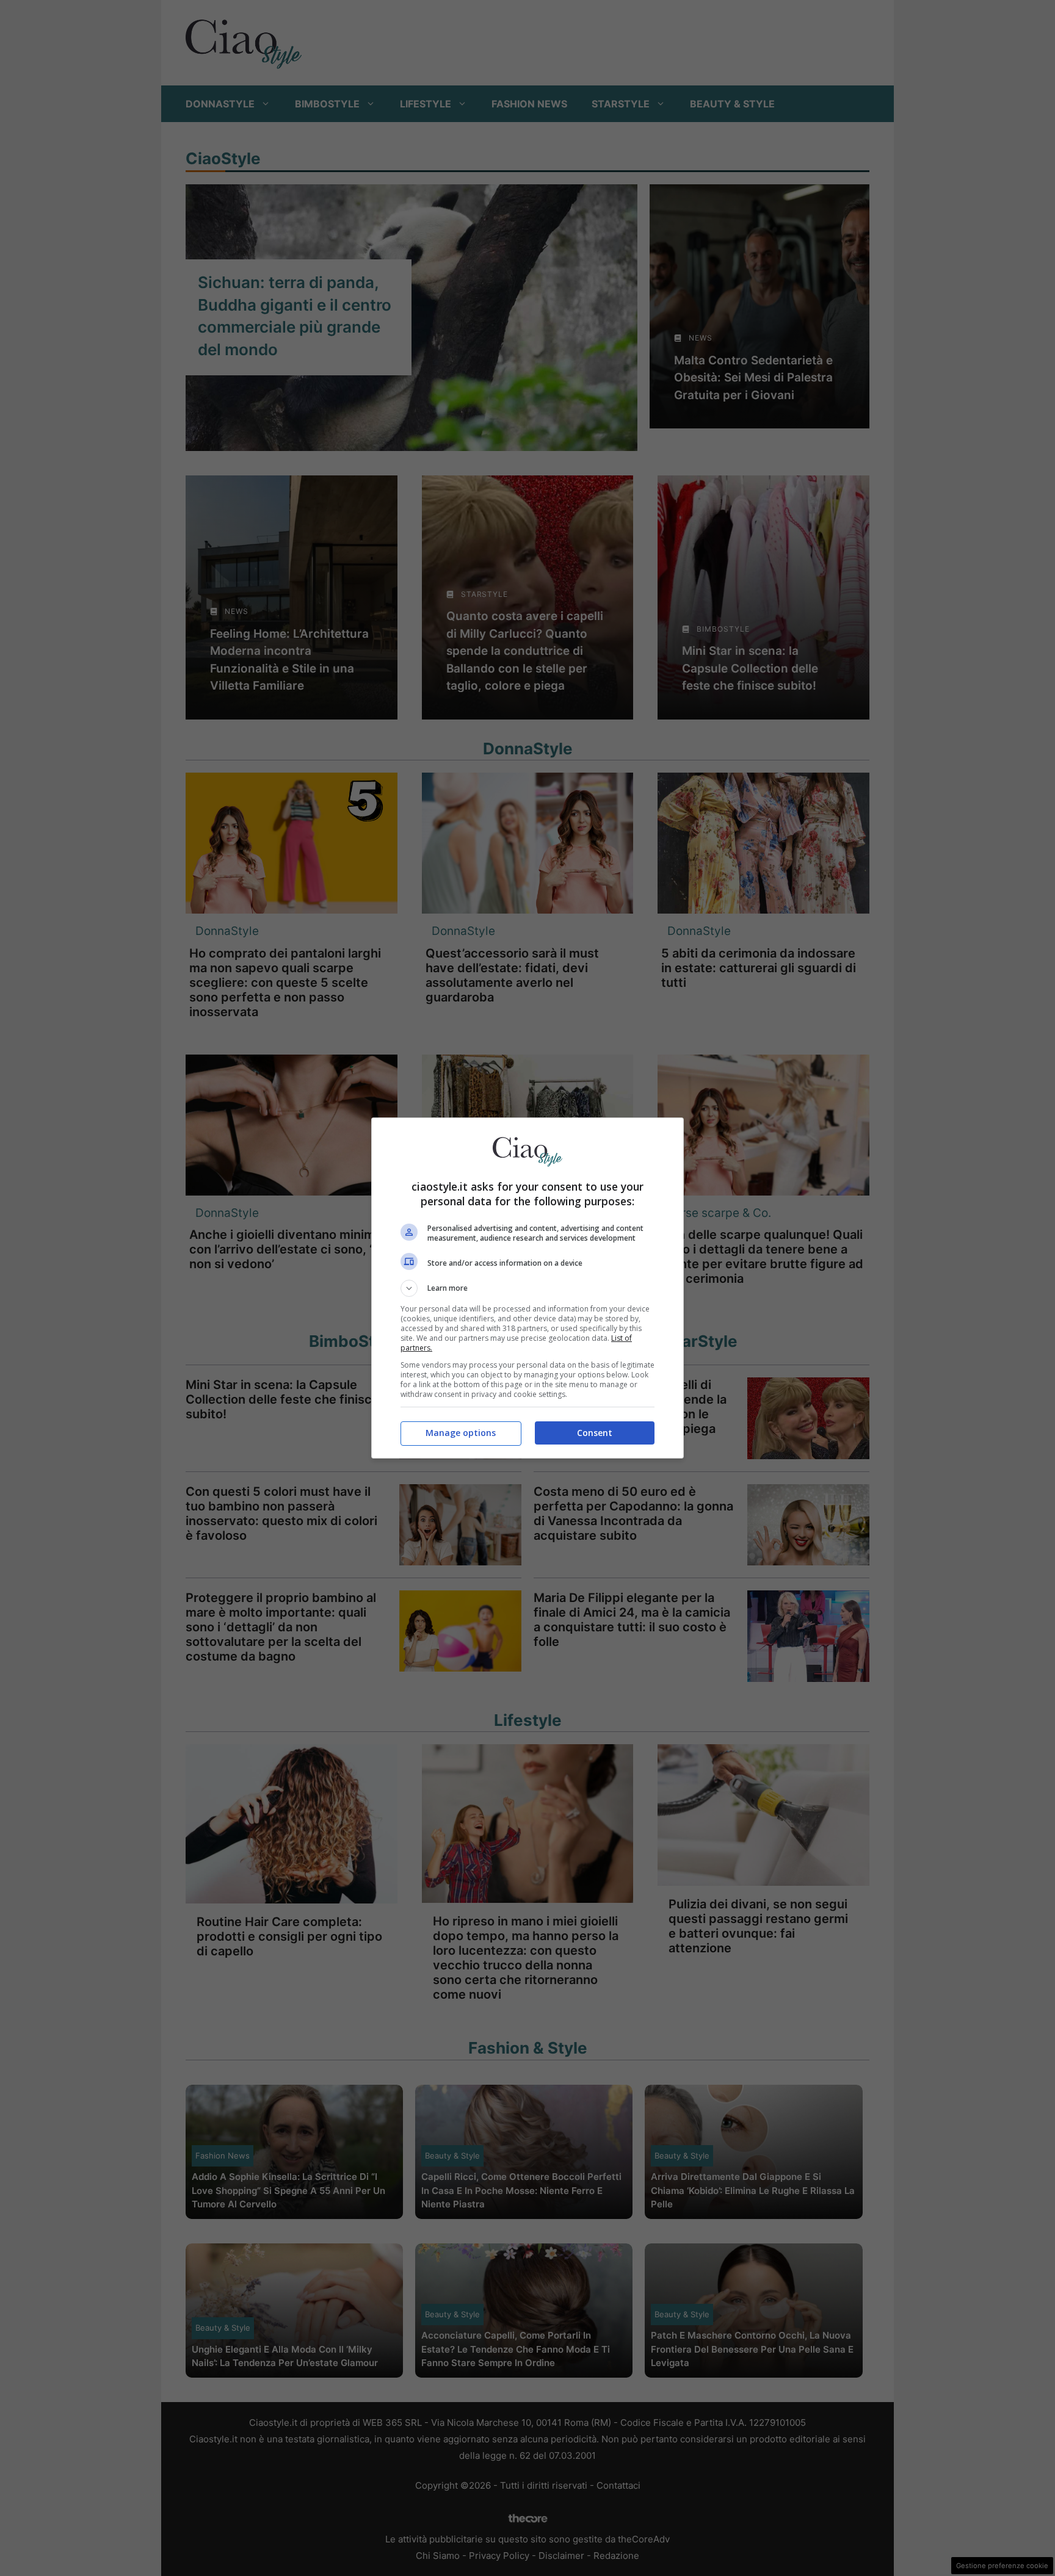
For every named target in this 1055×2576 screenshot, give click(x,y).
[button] (527, 1288)
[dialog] (527, 1288)
